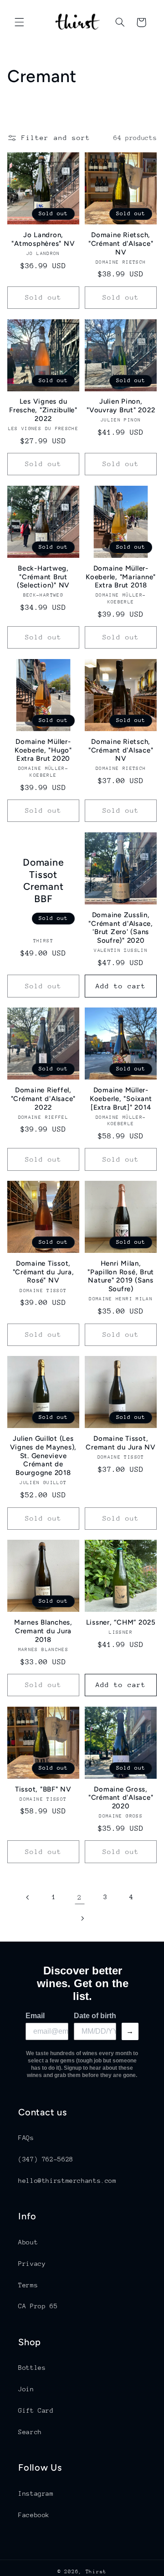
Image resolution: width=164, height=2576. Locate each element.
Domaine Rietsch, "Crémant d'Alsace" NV (121, 244)
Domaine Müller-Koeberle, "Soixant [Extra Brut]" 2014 (121, 1099)
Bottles (32, 2368)
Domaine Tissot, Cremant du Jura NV (121, 1443)
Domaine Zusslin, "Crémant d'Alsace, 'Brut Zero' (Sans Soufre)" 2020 (121, 928)
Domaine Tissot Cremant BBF (43, 880)
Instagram (36, 2493)
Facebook (34, 2515)
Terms (28, 2285)
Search (30, 2432)
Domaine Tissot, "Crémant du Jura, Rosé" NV (44, 1272)
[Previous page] (28, 1897)
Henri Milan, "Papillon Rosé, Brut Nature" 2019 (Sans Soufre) (121, 1276)
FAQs (26, 2138)
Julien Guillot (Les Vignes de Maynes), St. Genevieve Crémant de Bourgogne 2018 (44, 1456)
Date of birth (95, 2016)
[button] (19, 22)
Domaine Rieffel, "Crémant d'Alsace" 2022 (44, 1099)
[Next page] (82, 1918)
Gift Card (36, 2410)
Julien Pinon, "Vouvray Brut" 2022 (121, 406)
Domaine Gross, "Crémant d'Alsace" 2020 (121, 1798)
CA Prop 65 (38, 2306)
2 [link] (80, 1897)
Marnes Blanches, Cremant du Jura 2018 (43, 1631)
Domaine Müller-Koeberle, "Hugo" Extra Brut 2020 (43, 750)
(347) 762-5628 (46, 2159)
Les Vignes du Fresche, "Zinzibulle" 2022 (43, 410)
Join (26, 2389)
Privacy (32, 2264)
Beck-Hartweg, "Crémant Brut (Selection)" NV (43, 577)
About (28, 2242)
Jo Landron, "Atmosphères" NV (43, 239)
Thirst (96, 2572)
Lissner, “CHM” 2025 (121, 1622)
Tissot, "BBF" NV (43, 1789)
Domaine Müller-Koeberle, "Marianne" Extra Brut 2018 (121, 577)
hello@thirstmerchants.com (67, 2181)
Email (35, 2016)
